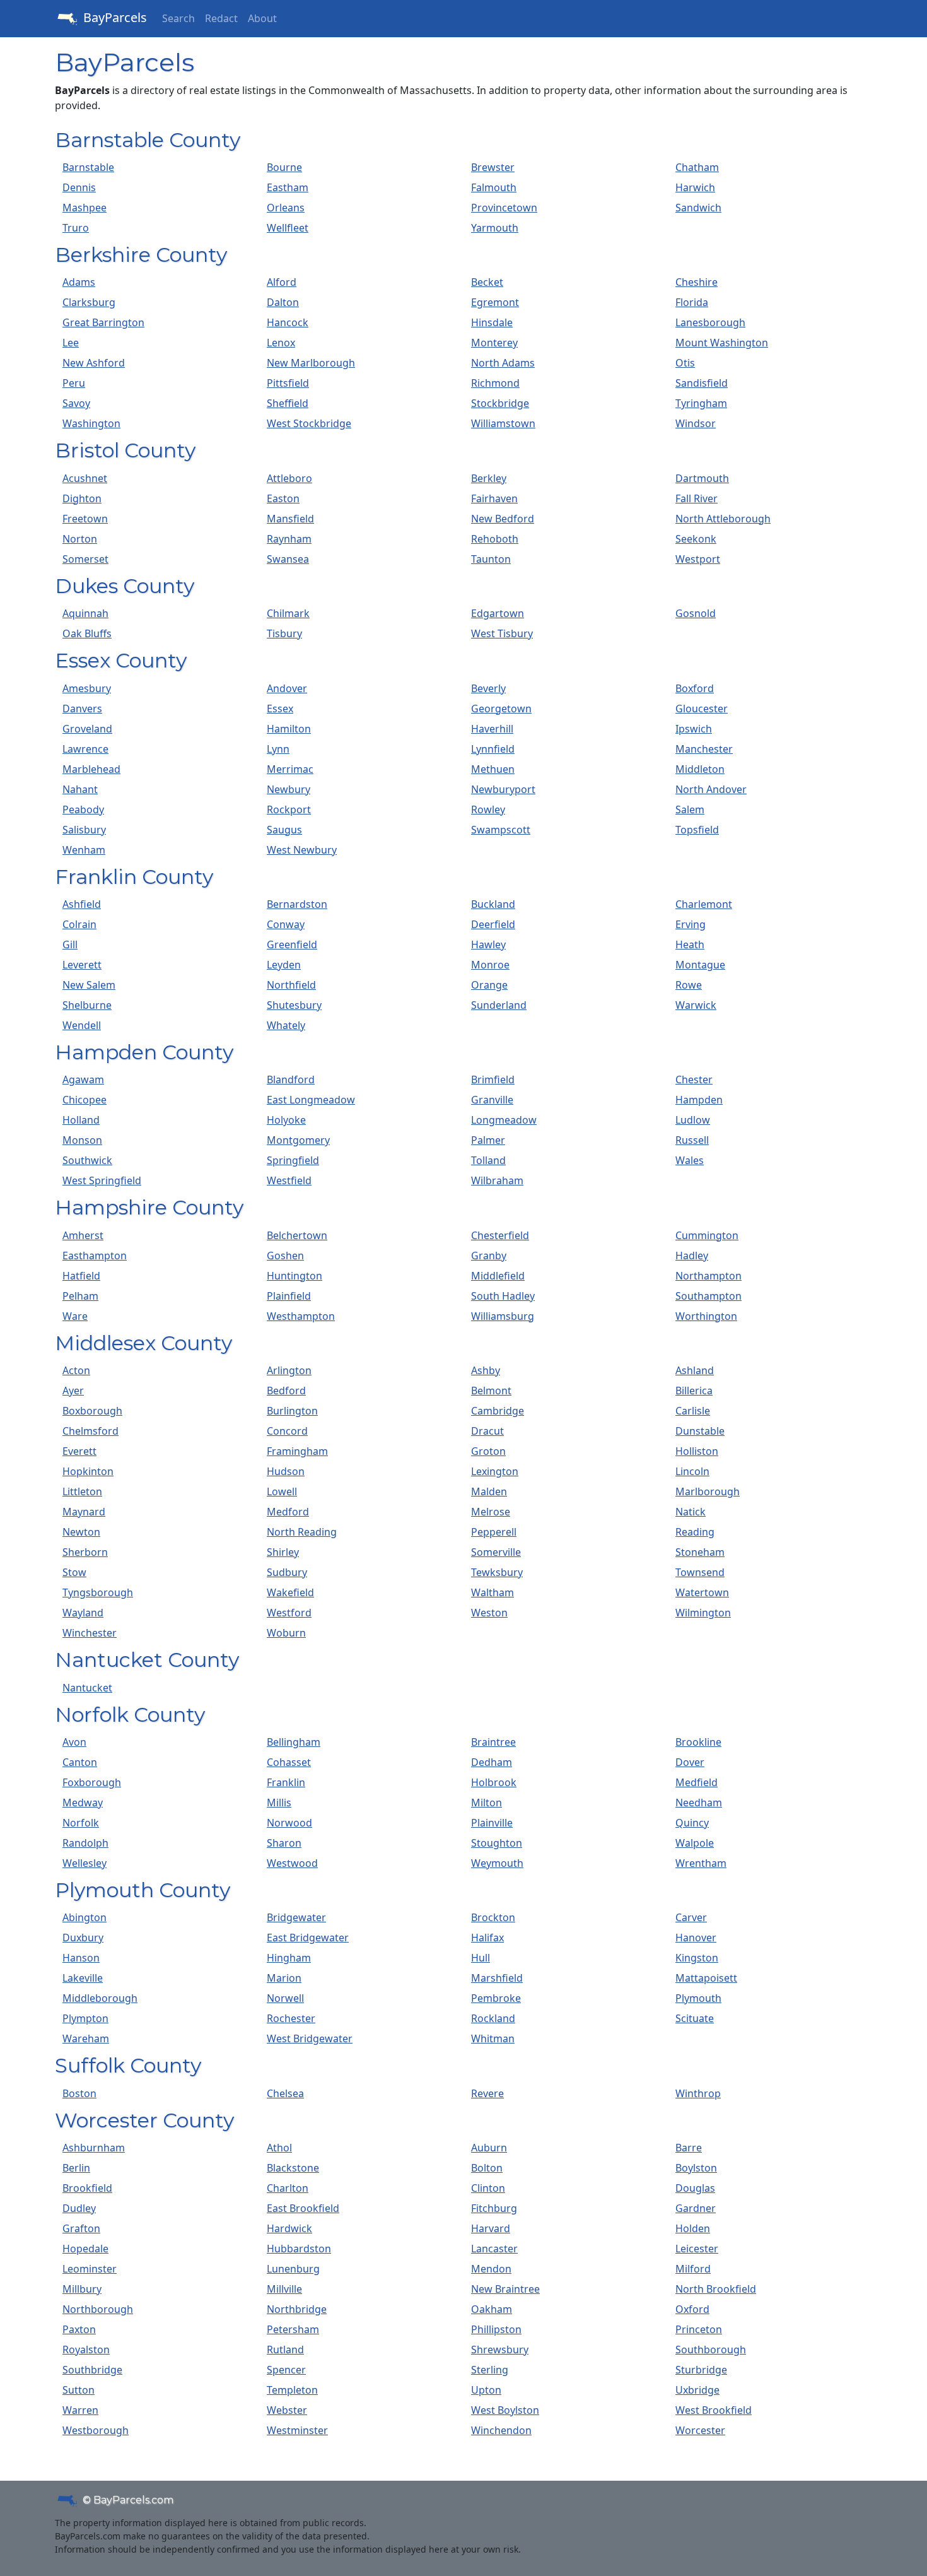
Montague (700, 965)
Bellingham (294, 1742)
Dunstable (700, 1431)
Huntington (294, 1276)
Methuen (493, 769)
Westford (289, 1613)
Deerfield (493, 924)
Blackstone (293, 2168)
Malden (489, 1491)
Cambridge (498, 1411)
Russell (692, 1140)
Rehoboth (495, 539)
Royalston (86, 2350)
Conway (286, 924)
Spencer (286, 2370)
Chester (694, 1079)
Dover (690, 1762)
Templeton (292, 2390)
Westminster (297, 2430)
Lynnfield (493, 749)
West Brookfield (714, 2410)
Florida (692, 302)
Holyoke (286, 1120)
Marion (284, 1978)
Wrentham (701, 1863)
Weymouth (497, 1863)
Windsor (696, 423)
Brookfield (87, 2188)
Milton (487, 1803)
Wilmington (703, 1613)
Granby (489, 1256)
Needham (699, 1803)
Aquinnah (85, 613)
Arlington (289, 1370)
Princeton (699, 2329)
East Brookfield (303, 2208)
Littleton (82, 1491)
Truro (76, 228)
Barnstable (88, 167)
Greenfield (292, 944)
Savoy (76, 403)
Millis (279, 1803)
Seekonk (696, 539)
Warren (80, 2410)
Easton (283, 498)
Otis (685, 363)
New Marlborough (311, 363)
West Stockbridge (309, 423)
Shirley (283, 1552)
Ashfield (82, 904)
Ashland (695, 1370)
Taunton (491, 559)
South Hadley (503, 1296)
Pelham (80, 1296)
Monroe (490, 965)
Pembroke (496, 1998)
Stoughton (497, 1843)
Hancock (288, 322)
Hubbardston (299, 2249)
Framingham (297, 1451)
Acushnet (85, 478)
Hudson (286, 1471)
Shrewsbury (500, 2350)
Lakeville (83, 1978)
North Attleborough (723, 519)
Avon (74, 1742)
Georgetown (501, 709)
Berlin (76, 2168)
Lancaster (494, 2249)
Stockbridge (500, 403)
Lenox (281, 343)
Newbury (289, 789)
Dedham (492, 1762)
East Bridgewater (308, 1938)
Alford (282, 282)
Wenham (84, 850)
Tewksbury (497, 1572)
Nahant (80, 789)
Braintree (493, 1742)
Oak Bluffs (87, 633)
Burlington (292, 1411)
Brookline (698, 1742)
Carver (691, 1917)
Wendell (82, 1025)
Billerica (694, 1391)
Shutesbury (294, 1005)
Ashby (486, 1370)
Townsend (700, 1572)
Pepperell (494, 1532)
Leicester (697, 2249)
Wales (690, 1160)
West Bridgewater (310, 2038)
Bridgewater (296, 1917)
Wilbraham (497, 1180)
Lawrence (85, 749)
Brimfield (493, 1079)
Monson (82, 1140)
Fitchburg (494, 2208)
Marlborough (708, 1491)
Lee (71, 343)
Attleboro (289, 478)
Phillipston (496, 2329)
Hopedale (85, 2249)
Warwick (696, 1005)
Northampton (708, 1276)
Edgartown (498, 613)
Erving (691, 924)
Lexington (495, 1471)
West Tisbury (502, 633)
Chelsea (285, 2093)
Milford (693, 2269)
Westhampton (301, 1316)
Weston (489, 1613)
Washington (91, 423)
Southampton (708, 1296)
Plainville (492, 1823)
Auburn (489, 2148)
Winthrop (698, 2093)
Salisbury (84, 830)
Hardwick (289, 2228)
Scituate (695, 2018)
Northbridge (297, 2309)
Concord (287, 1431)
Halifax (487, 1938)
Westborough (96, 2430)
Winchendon (501, 2430)
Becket (487, 282)
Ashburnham (94, 2148)
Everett (79, 1451)
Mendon (491, 2269)
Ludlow (693, 1120)
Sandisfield (702, 383)
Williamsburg (503, 1316)
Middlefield (498, 1276)
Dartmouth (702, 478)
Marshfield (497, 1978)
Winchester (90, 1633)
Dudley (79, 2208)
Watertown (702, 1592)
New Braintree (505, 2289)
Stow (74, 1572)
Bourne (284, 167)
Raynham (289, 539)
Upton (486, 2390)
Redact (221, 18)
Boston (79, 2093)
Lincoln (692, 1471)
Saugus (284, 830)
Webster (287, 2410)
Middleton (700, 769)
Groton (488, 1451)
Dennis (79, 187)
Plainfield (289, 1296)
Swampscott (501, 830)
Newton (81, 1532)
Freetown (85, 519)
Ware (75, 1316)
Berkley (489, 478)
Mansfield (290, 519)
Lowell (282, 1491)
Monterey (494, 343)
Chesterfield (500, 1235)
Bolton (487, 2168)
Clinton (488, 2188)
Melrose (491, 1512)
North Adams (503, 363)
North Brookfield (716, 2289)
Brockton (493, 1917)
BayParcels (114, 17)
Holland (81, 1120)
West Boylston (505, 2410)
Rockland (493, 2018)
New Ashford (94, 363)
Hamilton (289, 729)
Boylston (696, 2168)
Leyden (284, 965)
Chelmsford (90, 1431)
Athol (279, 2148)
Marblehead (91, 769)
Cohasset (289, 1762)
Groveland (87, 729)
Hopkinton (88, 1471)
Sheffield (288, 403)
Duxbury (83, 1938)
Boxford (695, 688)
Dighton (82, 498)
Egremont (495, 302)
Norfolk (81, 1823)
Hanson (81, 1958)
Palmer (488, 1140)
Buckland (493, 904)
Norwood (289, 1823)
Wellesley (85, 1863)
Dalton (283, 302)
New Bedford (503, 519)
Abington (85, 1917)
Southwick (87, 1160)
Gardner (696, 2208)
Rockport (289, 809)
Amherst (83, 1235)
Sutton (79, 2390)
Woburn (286, 1633)
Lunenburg (293, 2269)
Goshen (285, 1256)
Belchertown (297, 1235)
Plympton (85, 2018)
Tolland (488, 1160)
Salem (690, 809)
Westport (698, 559)
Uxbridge (697, 2390)
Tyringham (701, 403)
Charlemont (704, 904)
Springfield (293, 1160)
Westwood (292, 1863)
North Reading (302, 1532)
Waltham (493, 1592)
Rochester (291, 2018)
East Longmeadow (311, 1100)
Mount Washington (722, 343)
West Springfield (102, 1180)
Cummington (707, 1235)
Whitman (493, 2038)
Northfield (291, 985)
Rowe (689, 985)
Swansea (288, 559)
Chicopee (85, 1100)
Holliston (697, 1451)
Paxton (79, 2329)
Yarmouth (495, 228)
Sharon (284, 1843)
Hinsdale (492, 322)
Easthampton (95, 1256)
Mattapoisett (706, 1978)
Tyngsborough (98, 1592)
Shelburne (87, 1005)
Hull (481, 1958)
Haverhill (492, 729)
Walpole (695, 1843)
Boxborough (92, 1411)
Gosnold (696, 613)
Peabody (83, 809)
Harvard (491, 2228)
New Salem (89, 985)
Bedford (286, 1391)
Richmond (495, 383)
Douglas (695, 2188)
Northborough (98, 2309)
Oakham (492, 2309)
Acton (76, 1370)
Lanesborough (710, 322)
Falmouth (494, 187)
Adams (79, 282)
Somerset (85, 559)
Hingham (289, 1958)
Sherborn (85, 1552)
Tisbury (284, 633)
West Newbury (302, 850)
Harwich (695, 187)
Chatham (697, 167)
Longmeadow (504, 1120)
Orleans (286, 208)
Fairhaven (494, 498)
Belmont (491, 1391)
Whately (286, 1025)
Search (178, 18)
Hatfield (81, 1276)
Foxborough (92, 1782)
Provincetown (504, 208)
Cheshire (697, 282)
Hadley (692, 1256)
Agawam (83, 1079)
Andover (287, 688)
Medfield (697, 1782)
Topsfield (697, 830)
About (262, 18)
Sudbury (287, 1572)
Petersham (293, 2329)
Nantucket (87, 1688)
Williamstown (503, 423)
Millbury (82, 2289)
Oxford (692, 2309)
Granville (492, 1100)
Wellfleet (288, 228)
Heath (690, 944)
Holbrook (494, 1782)
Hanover (696, 1938)
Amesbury (87, 688)
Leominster (90, 2269)
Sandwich (698, 208)
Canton (80, 1762)
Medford (288, 1512)
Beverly (488, 688)
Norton (80, 539)
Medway (83, 1803)
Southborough (711, 2350)
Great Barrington (103, 322)
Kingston (697, 1958)
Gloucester (702, 709)
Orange (489, 985)
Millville (284, 2289)
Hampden (699, 1100)
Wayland (83, 1613)
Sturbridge (701, 2370)
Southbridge (92, 2370)
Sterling (490, 2370)
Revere (487, 2093)
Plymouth (698, 1998)
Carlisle (693, 1411)
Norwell (285, 1998)
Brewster (493, 167)
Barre (689, 2148)
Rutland (285, 2350)
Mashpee (85, 208)
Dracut (487, 1431)
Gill (70, 944)
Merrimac (290, 769)
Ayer (73, 1391)
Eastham (288, 187)
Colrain (79, 924)
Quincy (692, 1823)
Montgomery (298, 1140)
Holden (693, 2228)
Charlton (288, 2188)
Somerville (496, 1552)
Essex (280, 709)
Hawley (488, 944)
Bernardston (297, 904)
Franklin (286, 1782)
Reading (695, 1532)
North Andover (711, 789)
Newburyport (503, 789)
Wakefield (290, 1592)
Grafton (81, 2228)
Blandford (291, 1079)
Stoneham (700, 1552)
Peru (74, 383)
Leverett (82, 965)
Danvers (82, 709)
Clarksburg (89, 302)
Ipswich (694, 729)
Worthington (706, 1316)
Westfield (289, 1180)
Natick (691, 1512)
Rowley (488, 809)
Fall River (697, 498)
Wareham (86, 2038)
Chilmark (288, 613)
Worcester (700, 2430)
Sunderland (499, 1005)
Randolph (85, 1843)
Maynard (84, 1512)
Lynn (278, 749)
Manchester (704, 749)
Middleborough (100, 1998)
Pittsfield (288, 383)
